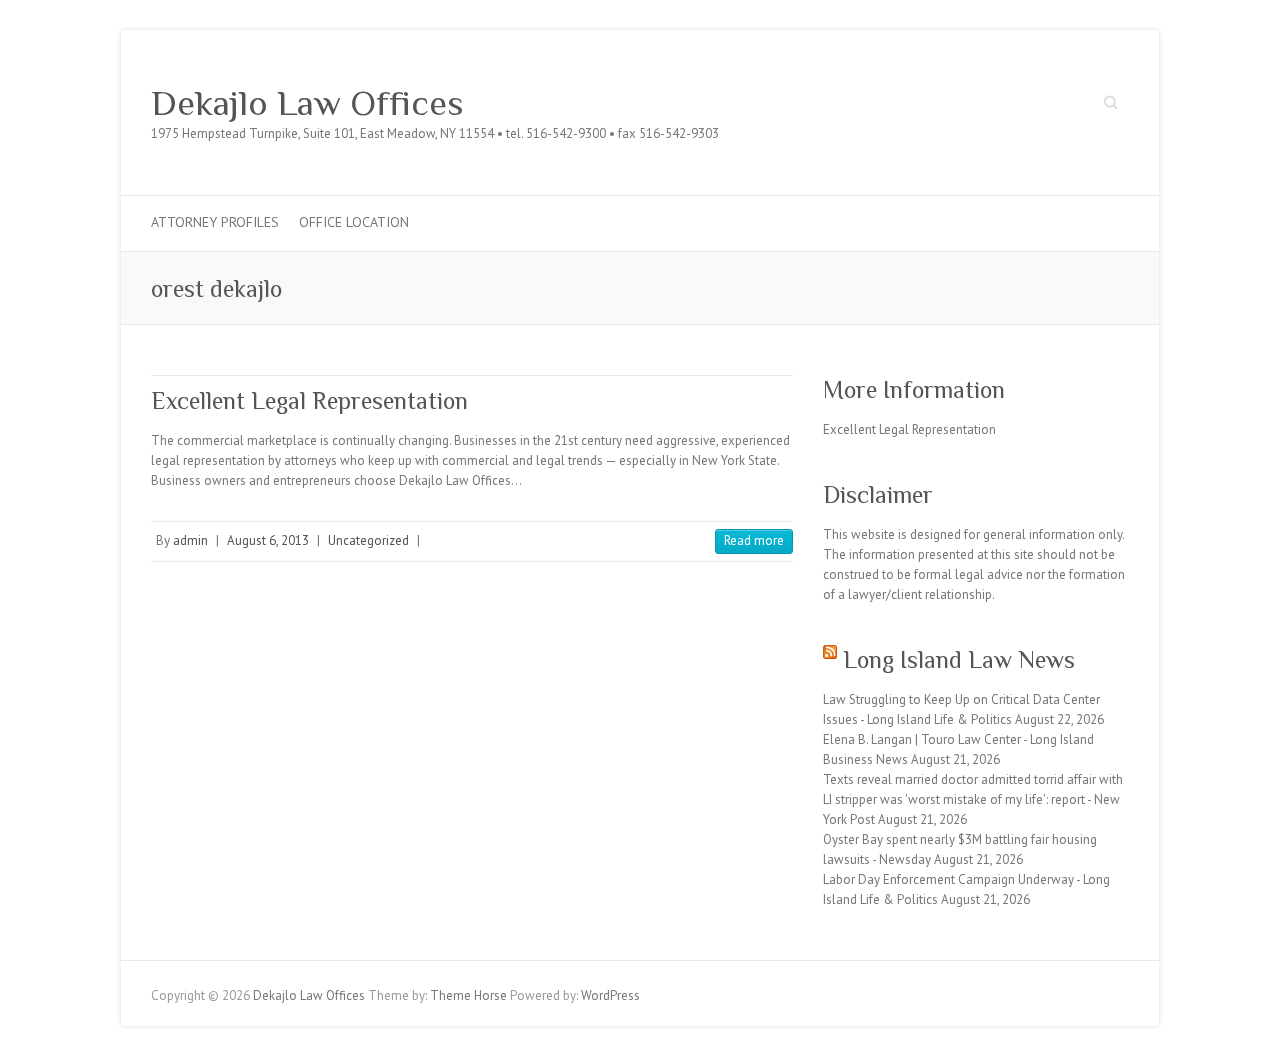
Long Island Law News (959, 659)
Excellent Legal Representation (309, 400)
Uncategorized (368, 540)
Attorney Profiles (215, 222)
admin (190, 540)
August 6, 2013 (268, 540)
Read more (754, 540)
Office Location (354, 222)
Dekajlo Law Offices (307, 103)
